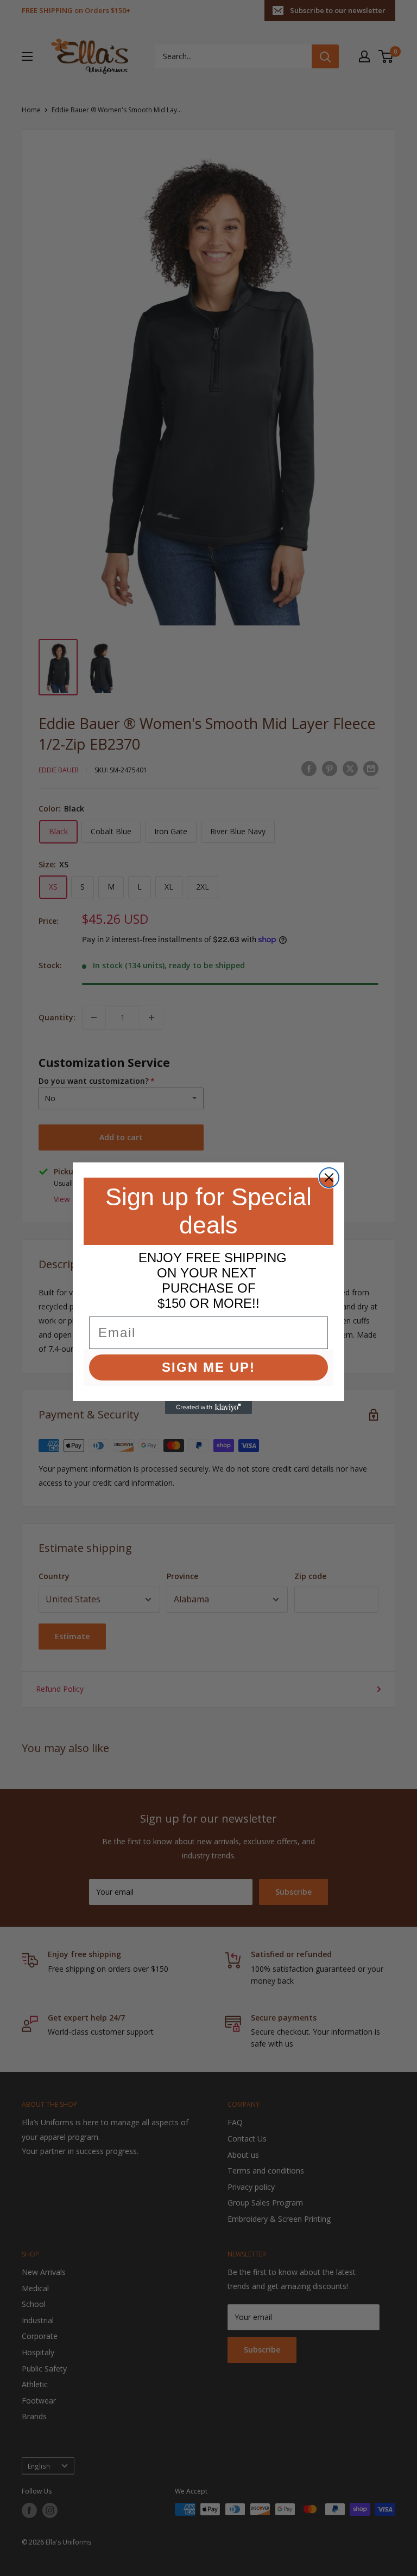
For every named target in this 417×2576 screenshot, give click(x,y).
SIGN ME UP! (208, 1367)
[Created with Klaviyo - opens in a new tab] (208, 1408)
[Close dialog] (329, 1178)
